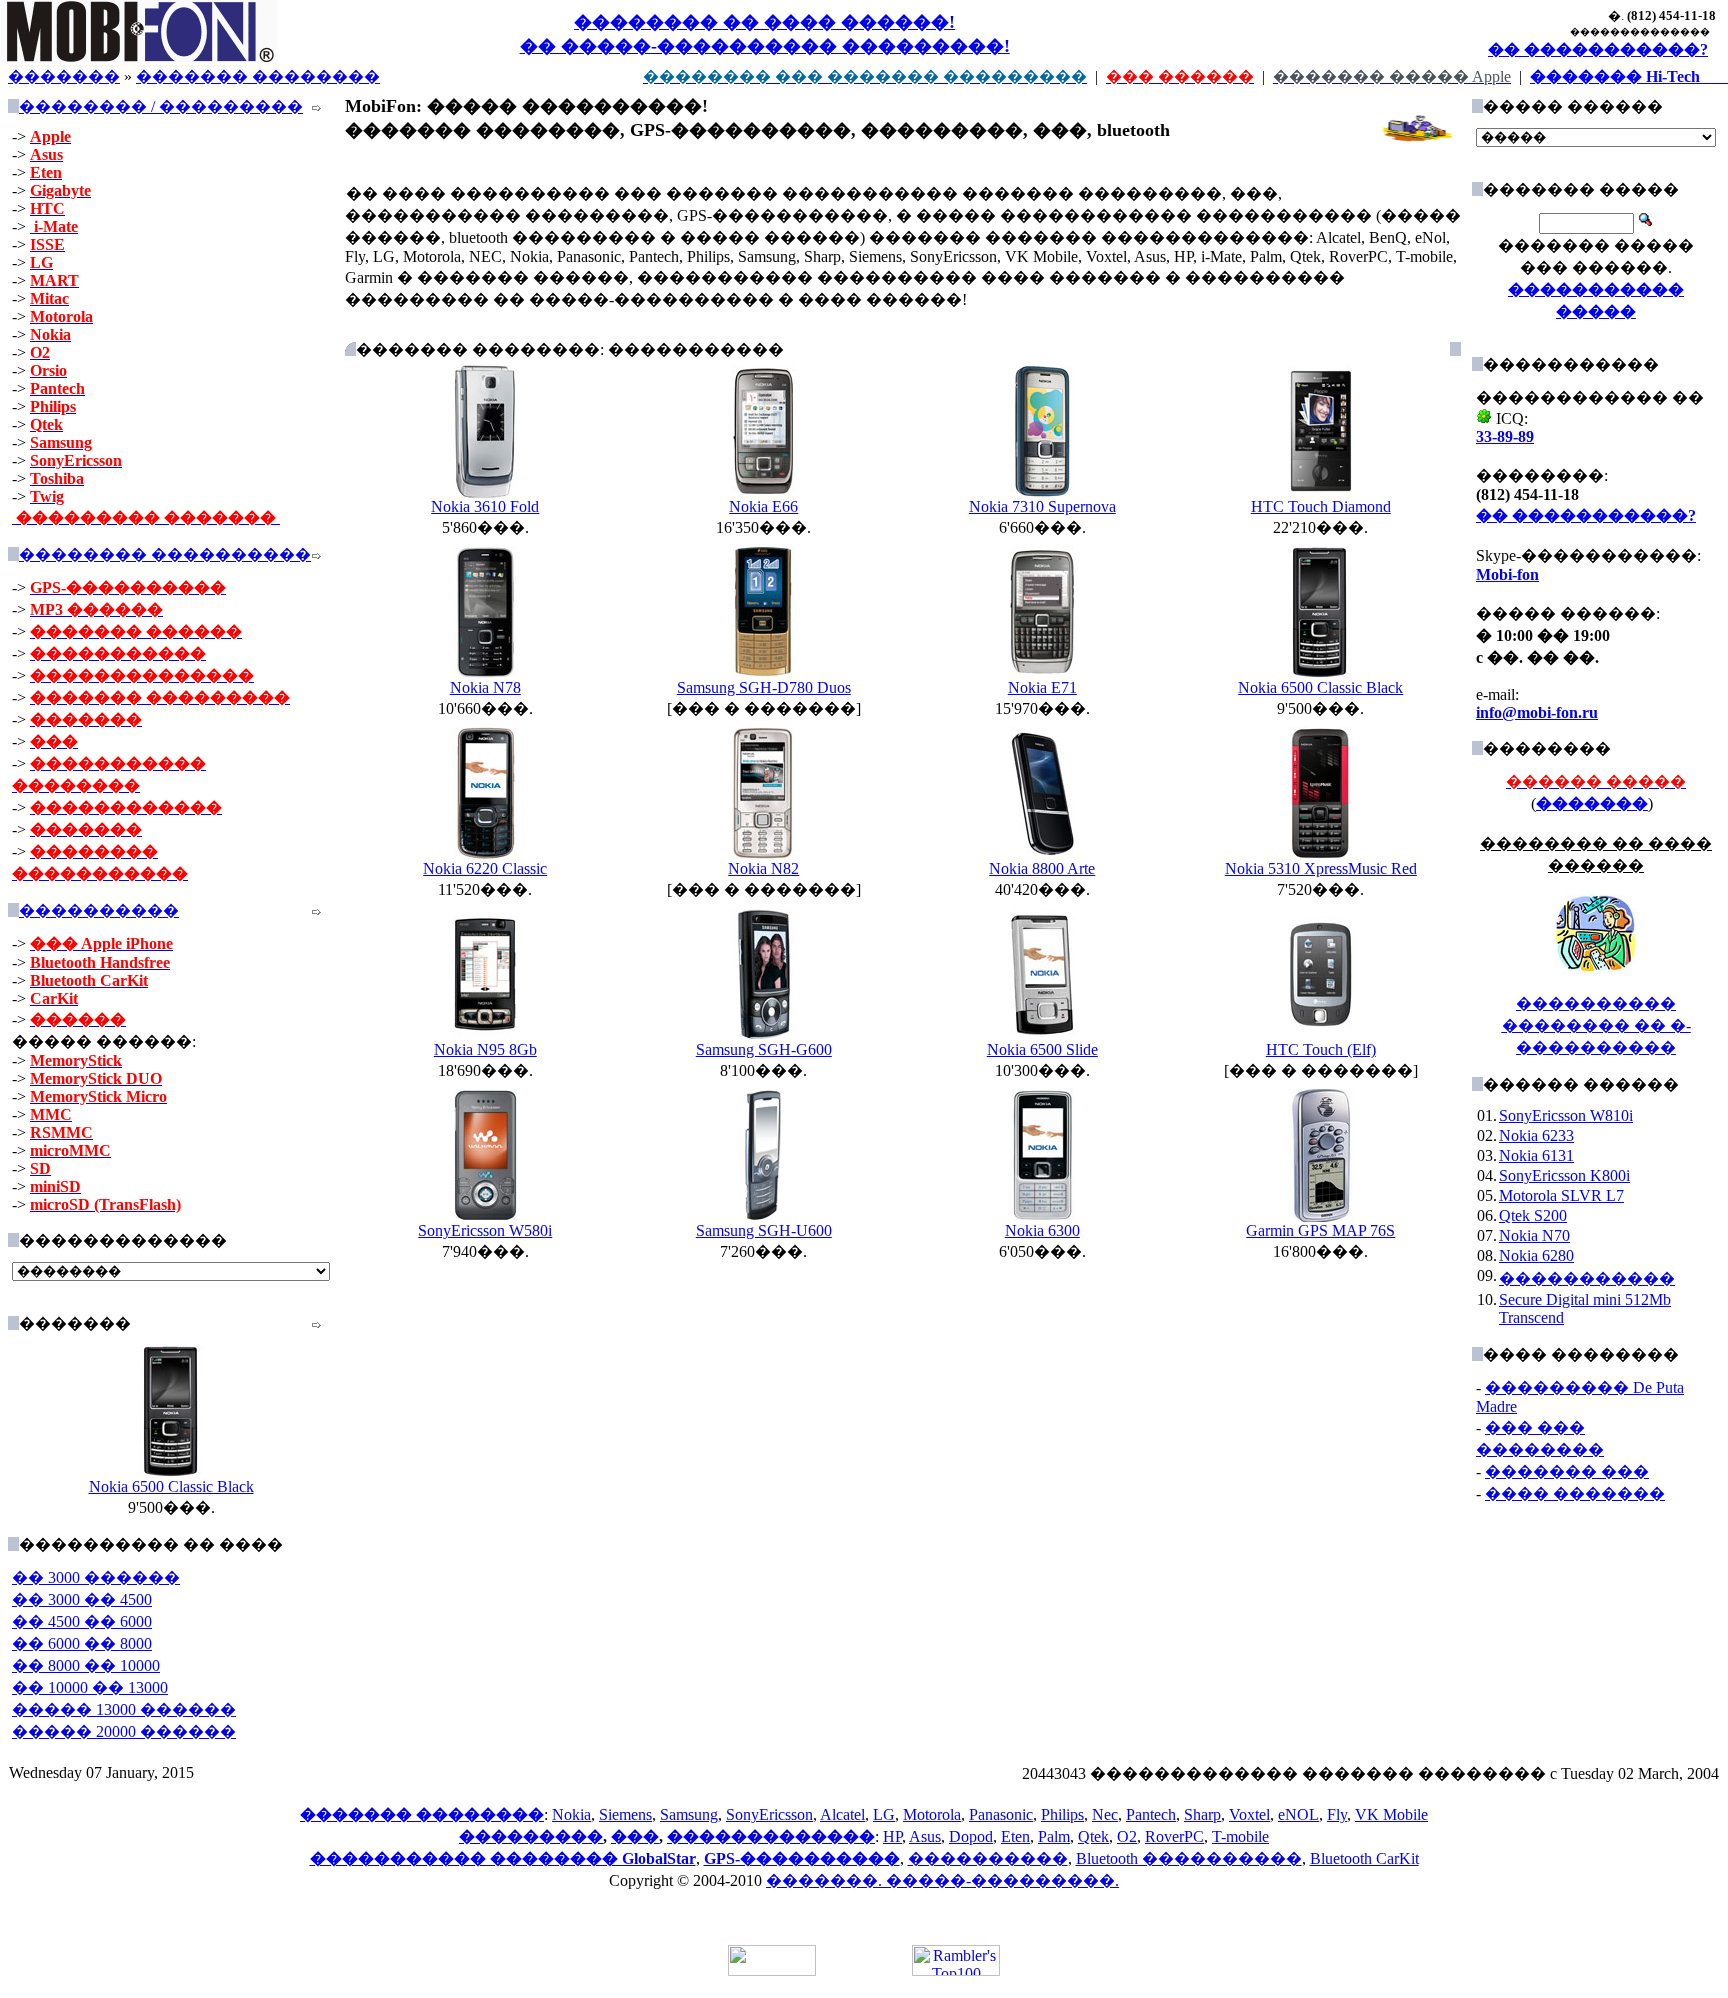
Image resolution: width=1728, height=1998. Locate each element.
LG (884, 1814)
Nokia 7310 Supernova (1042, 506)
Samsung (689, 1814)
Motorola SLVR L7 (1561, 1195)
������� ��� (1567, 1471)
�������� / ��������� (161, 106)
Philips (1062, 1814)
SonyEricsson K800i (1564, 1175)
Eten (1015, 1836)
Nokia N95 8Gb (485, 1049)
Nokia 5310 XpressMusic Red (1321, 868)
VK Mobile (1391, 1814)
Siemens (625, 1814)
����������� (1587, 1278)
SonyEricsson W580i (485, 1230)
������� (64, 76)
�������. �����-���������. (942, 1880)
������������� (771, 1836)
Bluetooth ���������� (1189, 1858)
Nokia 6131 (1536, 1155)
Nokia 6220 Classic (485, 868)
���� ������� (1575, 1493)
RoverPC (1174, 1836)
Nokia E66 (763, 506)
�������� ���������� (165, 554)
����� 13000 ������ (124, 1709)
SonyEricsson (769, 1814)
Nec (1105, 1814)
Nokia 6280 (1536, 1255)
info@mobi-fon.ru (1537, 712)
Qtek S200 (1533, 1215)
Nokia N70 (1534, 1235)
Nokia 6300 (1042, 1230)
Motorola (932, 1814)
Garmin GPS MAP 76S (1320, 1230)
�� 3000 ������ (96, 1577)
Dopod (971, 1836)
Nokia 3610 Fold (485, 506)
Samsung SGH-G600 (764, 1049)
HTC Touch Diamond (1321, 506)
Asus (925, 1836)
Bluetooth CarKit (1364, 1858)
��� (635, 1836)
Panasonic (1001, 1814)
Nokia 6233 (1536, 1135)
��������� (531, 1836)
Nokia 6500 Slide (1042, 1049)
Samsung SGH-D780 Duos (764, 687)
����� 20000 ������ (124, 1731)
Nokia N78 (485, 687)
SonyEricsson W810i (1566, 1115)
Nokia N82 (763, 868)
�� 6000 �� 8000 (82, 1643)
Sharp (1202, 1814)
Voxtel (1249, 1814)
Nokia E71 (1042, 687)
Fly (1337, 1814)
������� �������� (258, 76)
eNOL (1298, 1814)
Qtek (1093, 1836)
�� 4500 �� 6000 (82, 1621)
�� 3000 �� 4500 (82, 1599)
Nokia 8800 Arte (1042, 868)
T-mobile (1240, 1836)
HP (892, 1836)
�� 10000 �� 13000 (90, 1687)
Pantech (1151, 1814)
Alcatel (842, 1814)
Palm (1054, 1836)
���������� (99, 910)
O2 (1127, 1836)
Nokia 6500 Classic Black (171, 1486)
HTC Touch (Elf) (1321, 1049)
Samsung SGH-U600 (764, 1230)
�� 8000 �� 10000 (86, 1665)
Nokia (571, 1814)
